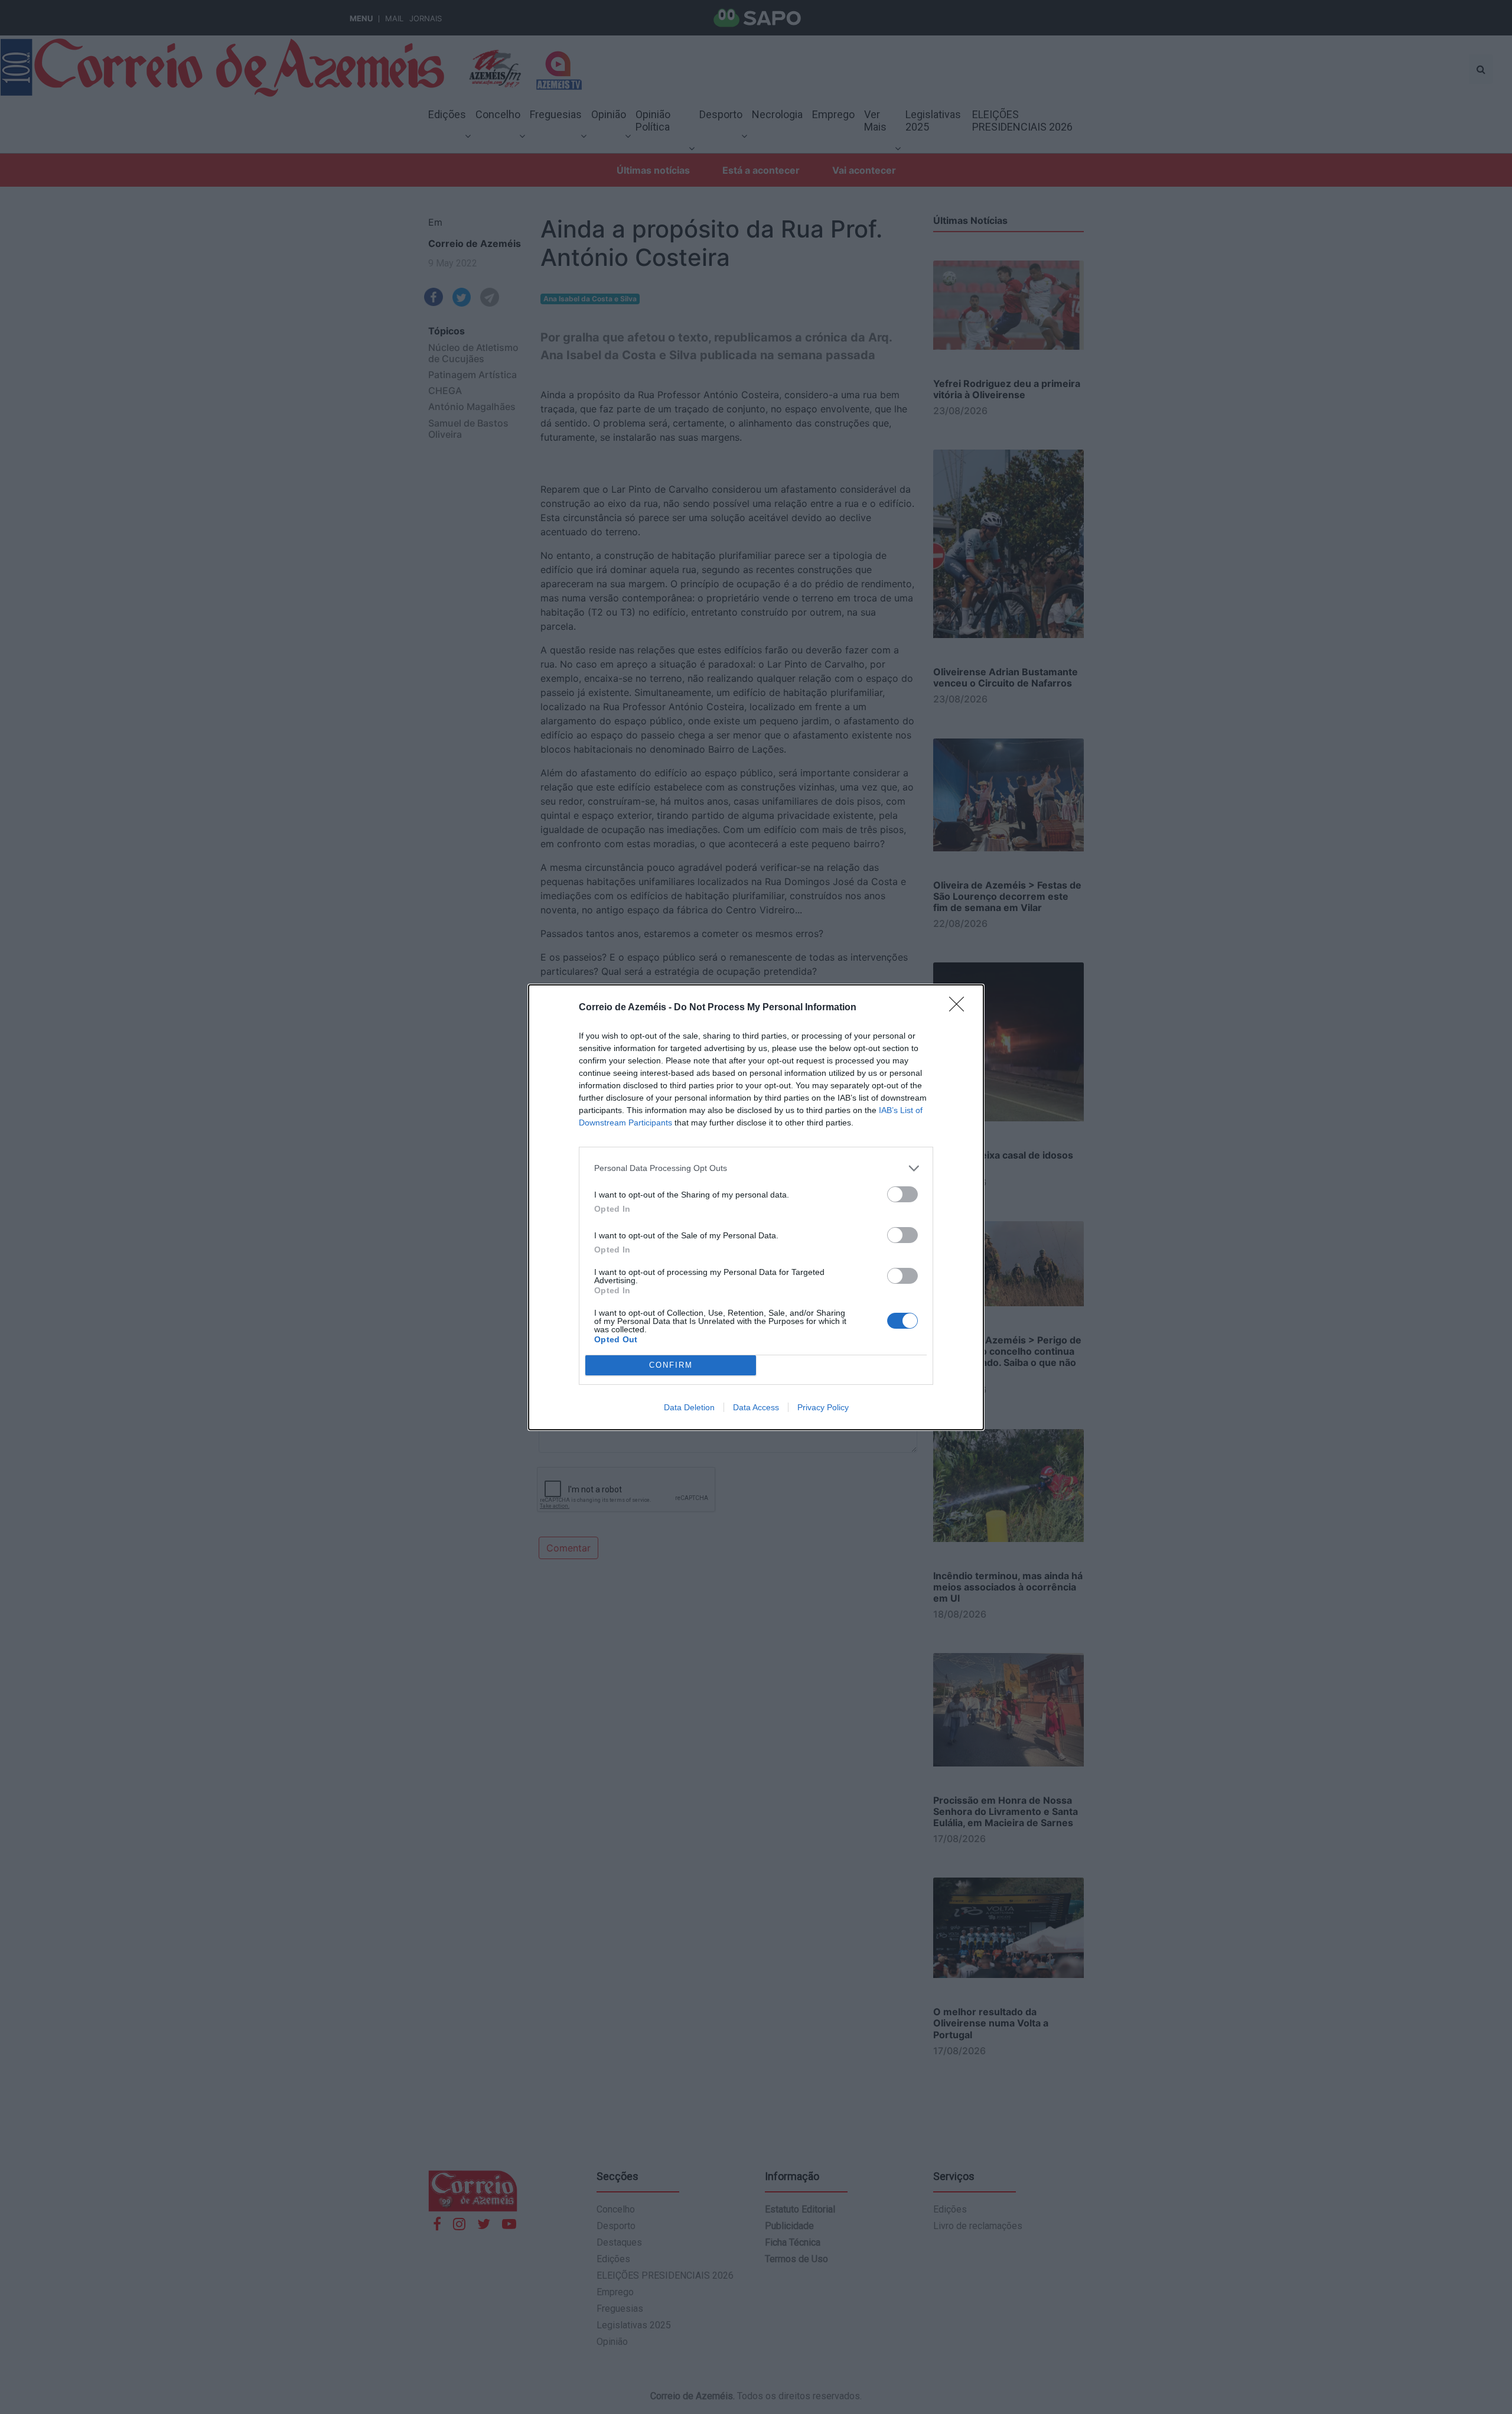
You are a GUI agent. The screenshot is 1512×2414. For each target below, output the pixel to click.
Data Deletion (689, 1407)
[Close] (960, 1008)
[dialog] (756, 1207)
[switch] (902, 1194)
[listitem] (756, 1168)
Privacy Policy (823, 1407)
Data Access (756, 1407)
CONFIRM (671, 1365)
